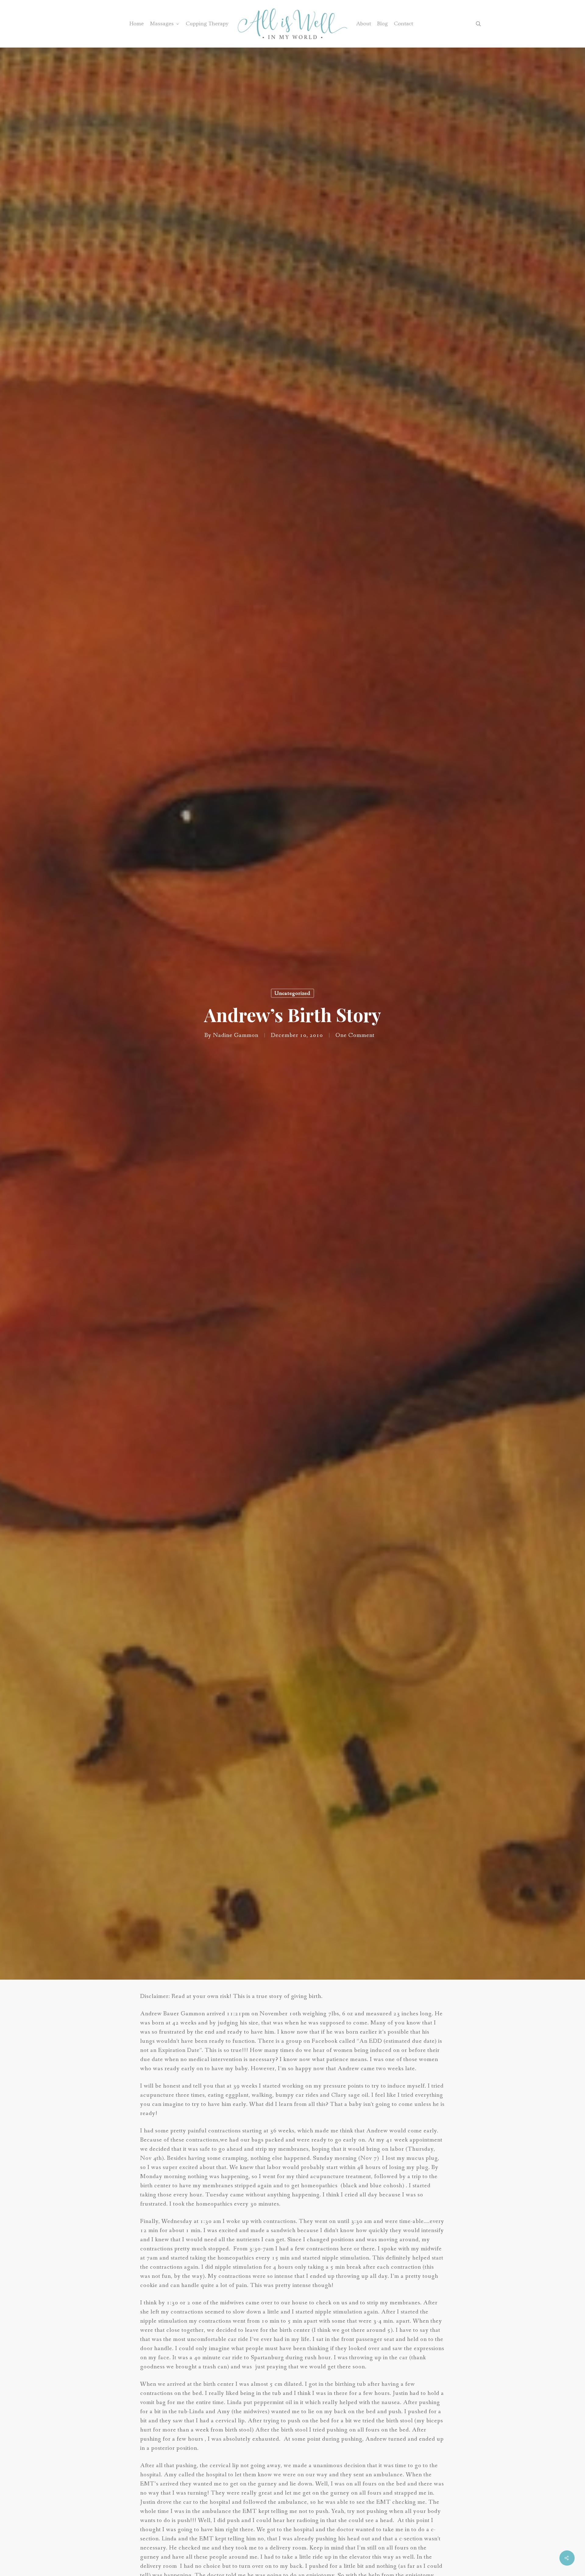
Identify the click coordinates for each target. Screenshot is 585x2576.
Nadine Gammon (236, 1035)
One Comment (355, 1035)
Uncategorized (292, 993)
